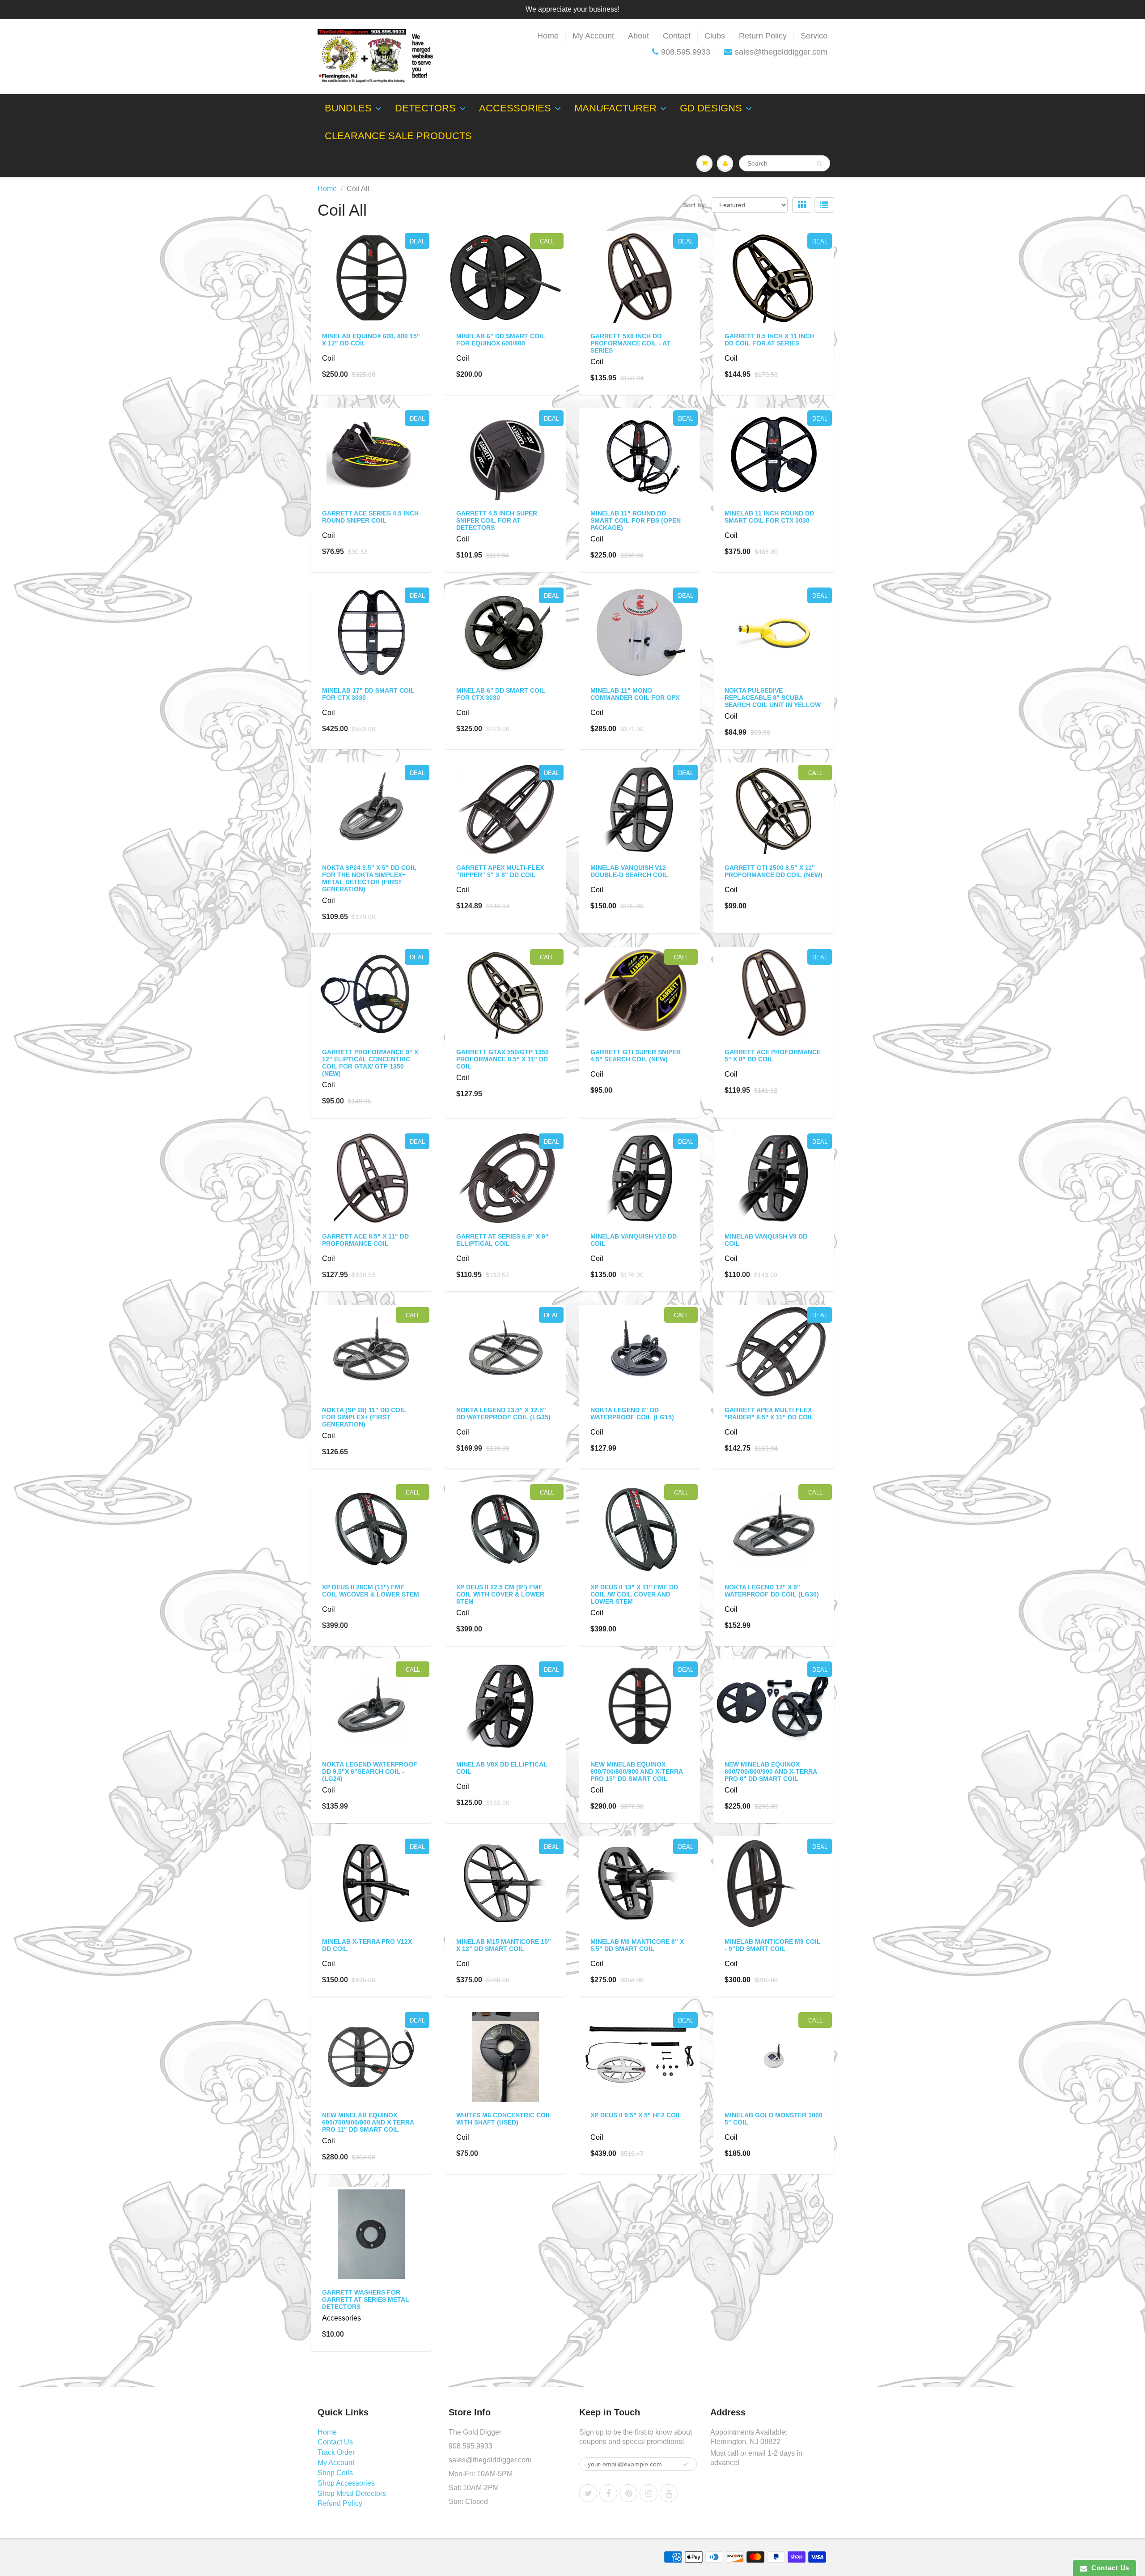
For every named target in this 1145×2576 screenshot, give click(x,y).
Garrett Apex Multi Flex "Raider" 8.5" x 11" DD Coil (769, 1414)
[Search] (819, 164)
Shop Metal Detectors (352, 2493)
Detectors (425, 108)
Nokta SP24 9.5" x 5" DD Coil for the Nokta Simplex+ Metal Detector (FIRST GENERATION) (369, 878)
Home (548, 36)
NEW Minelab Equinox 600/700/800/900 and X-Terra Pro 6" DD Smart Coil (771, 1771)
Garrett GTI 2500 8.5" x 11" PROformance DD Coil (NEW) (774, 871)
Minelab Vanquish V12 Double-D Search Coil (629, 871)
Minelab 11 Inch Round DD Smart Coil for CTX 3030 (769, 517)
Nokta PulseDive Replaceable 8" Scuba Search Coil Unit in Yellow (773, 698)
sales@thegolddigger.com (781, 52)
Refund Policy (340, 2503)
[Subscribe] (686, 2465)
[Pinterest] (628, 2493)
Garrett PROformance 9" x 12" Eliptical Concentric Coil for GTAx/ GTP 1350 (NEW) (370, 1063)
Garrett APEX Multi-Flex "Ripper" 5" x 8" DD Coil (500, 871)
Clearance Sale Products (398, 136)
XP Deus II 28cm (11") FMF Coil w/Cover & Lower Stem (371, 1591)
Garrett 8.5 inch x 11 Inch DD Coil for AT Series (769, 340)
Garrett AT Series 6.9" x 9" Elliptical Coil (502, 1240)
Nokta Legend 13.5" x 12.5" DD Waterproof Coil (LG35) (503, 1414)
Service (814, 36)
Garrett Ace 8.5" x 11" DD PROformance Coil (365, 1240)
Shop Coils (335, 2473)
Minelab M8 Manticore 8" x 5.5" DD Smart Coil (637, 1945)
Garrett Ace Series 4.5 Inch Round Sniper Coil (370, 517)
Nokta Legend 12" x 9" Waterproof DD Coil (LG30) (772, 1591)
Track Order (336, 2452)
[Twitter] (588, 2493)
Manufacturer (615, 108)
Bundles (348, 108)
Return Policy (763, 36)
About (638, 36)
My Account (593, 36)
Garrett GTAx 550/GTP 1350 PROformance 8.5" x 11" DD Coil (503, 1059)
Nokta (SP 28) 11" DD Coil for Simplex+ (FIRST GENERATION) (364, 1417)
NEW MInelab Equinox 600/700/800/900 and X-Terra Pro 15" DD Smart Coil (636, 1771)
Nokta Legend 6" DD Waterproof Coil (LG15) (632, 1414)
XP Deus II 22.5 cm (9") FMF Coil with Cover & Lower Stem (500, 1594)
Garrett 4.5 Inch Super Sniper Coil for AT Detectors (497, 520)
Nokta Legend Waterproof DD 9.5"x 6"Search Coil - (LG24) (370, 1771)
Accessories (515, 108)
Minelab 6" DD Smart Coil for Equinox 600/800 (501, 340)
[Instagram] (649, 2493)
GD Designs (711, 108)
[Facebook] (608, 2493)
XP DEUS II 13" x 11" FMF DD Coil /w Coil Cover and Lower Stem (634, 1594)
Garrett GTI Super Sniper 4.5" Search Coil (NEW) (636, 1056)
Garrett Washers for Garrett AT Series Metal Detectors (366, 2299)
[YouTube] (669, 2493)
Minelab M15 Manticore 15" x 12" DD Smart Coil (504, 1945)
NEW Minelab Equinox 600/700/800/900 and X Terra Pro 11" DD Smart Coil (368, 2122)
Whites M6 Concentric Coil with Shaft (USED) (504, 2119)
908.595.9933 (686, 52)
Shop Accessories (346, 2483)
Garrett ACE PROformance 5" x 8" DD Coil (773, 1056)
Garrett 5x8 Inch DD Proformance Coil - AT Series (630, 343)
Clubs (715, 36)
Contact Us (335, 2442)
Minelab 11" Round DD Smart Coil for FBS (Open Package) (636, 520)
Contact (677, 36)
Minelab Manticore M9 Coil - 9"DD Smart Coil (773, 1945)
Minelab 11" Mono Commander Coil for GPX (635, 694)
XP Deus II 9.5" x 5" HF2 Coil (636, 2115)
